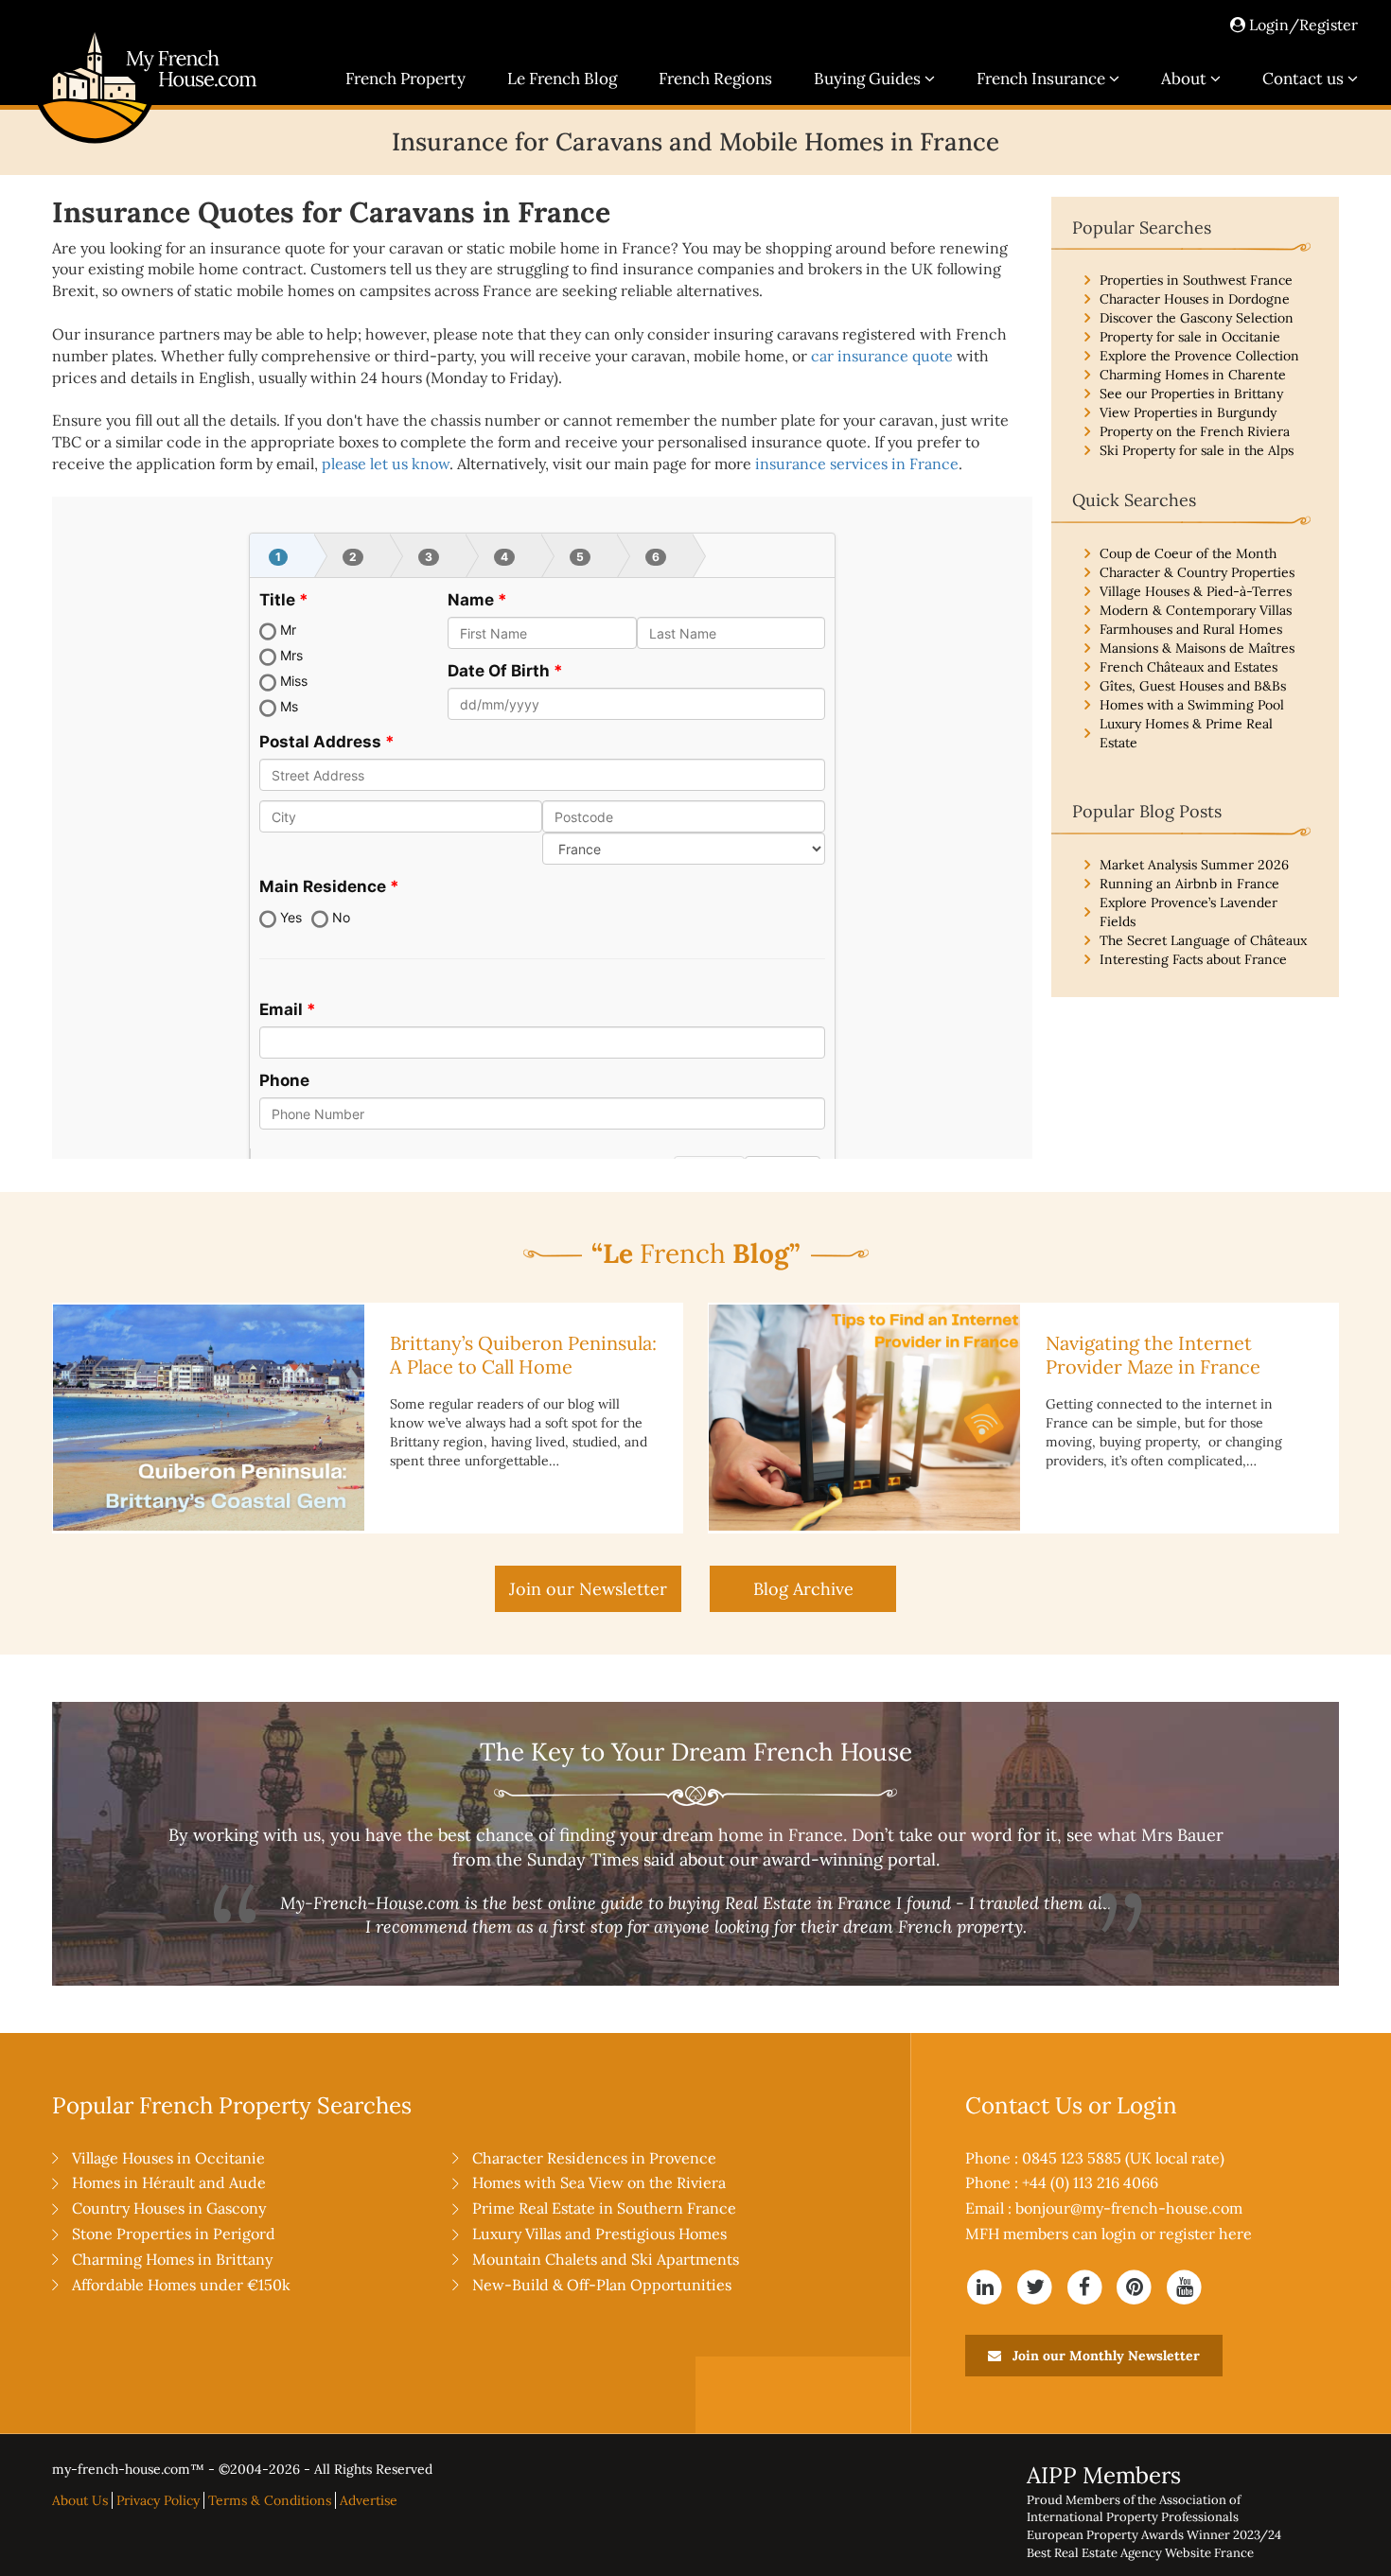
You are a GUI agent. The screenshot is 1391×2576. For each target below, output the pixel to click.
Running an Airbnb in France (1189, 884)
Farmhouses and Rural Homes (1191, 629)
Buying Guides (869, 79)
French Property (405, 79)
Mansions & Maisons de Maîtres (1197, 648)
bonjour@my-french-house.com (1129, 2208)
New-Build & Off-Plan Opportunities (602, 2285)
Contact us (1305, 79)
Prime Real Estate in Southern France (604, 2208)
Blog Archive (803, 1589)
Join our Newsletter (588, 1589)
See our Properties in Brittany (1191, 394)
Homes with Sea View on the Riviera (599, 2182)
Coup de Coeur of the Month (1188, 553)
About (1186, 79)
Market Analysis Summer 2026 (1194, 865)
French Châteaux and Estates (1189, 667)
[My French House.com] (145, 143)
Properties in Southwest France (1196, 280)
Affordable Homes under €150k (181, 2285)
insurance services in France (857, 464)
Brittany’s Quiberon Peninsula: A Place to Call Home (523, 1355)
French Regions (715, 79)
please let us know (386, 464)
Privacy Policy (158, 2500)
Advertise (369, 2500)
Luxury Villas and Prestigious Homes (599, 2234)
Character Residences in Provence (594, 2158)
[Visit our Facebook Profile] (1085, 2286)
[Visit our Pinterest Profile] (1135, 2286)
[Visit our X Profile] (1035, 2286)
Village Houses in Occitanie (168, 2158)
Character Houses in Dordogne (1195, 299)
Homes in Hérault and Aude (169, 2182)
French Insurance (1043, 79)
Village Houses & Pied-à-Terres (1196, 591)
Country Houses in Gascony (169, 2208)
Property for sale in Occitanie (1190, 337)
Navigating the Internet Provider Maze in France (1153, 1355)
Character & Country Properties (1197, 572)
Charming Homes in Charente (1193, 375)
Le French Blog (562, 79)
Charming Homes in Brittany (172, 2259)
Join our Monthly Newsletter (1104, 2356)
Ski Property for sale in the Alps (1197, 450)
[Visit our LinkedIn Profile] (986, 2286)
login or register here (1177, 2234)
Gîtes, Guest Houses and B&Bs (1193, 686)
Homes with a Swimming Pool (1192, 705)
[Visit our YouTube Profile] (1184, 2286)
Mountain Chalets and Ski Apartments (606, 2259)
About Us (80, 2500)
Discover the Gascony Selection (1197, 318)
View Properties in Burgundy (1188, 412)
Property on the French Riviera (1195, 431)
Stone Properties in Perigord (174, 2234)
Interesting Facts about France (1193, 959)
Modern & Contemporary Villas (1196, 610)
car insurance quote (882, 356)
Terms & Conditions (270, 2500)
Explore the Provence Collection (1199, 356)
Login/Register (1302, 25)
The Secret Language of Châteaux (1203, 940)
